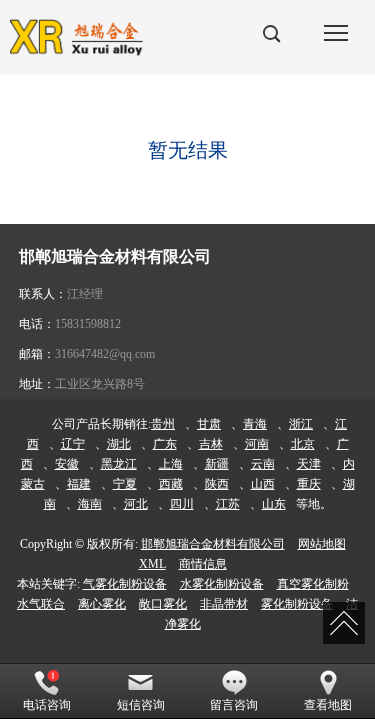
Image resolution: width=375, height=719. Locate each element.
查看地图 (328, 705)
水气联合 (41, 604)
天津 (309, 464)
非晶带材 (224, 604)
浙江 (301, 424)
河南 (257, 444)
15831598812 (88, 324)
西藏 (171, 484)
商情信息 (203, 564)
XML (152, 564)
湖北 (119, 444)
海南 (90, 504)
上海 (171, 464)
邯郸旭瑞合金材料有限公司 (213, 544)
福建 (79, 484)
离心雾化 (102, 604)
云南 (263, 464)
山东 (274, 504)
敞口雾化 (163, 604)
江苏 (228, 504)
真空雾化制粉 (313, 584)
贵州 (163, 424)
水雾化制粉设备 (222, 584)
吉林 (211, 444)
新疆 (217, 464)
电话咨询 (47, 705)
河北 (136, 504)
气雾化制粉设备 (125, 584)
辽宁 (73, 444)
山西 (263, 484)
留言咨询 (234, 705)
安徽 (67, 464)
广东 (165, 444)
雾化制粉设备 (297, 604)
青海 (255, 424)
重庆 (309, 484)
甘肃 (209, 424)
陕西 (217, 484)
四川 (182, 504)
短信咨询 (141, 705)
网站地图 (322, 544)
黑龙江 (119, 464)
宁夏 (125, 484)
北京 (303, 444)
